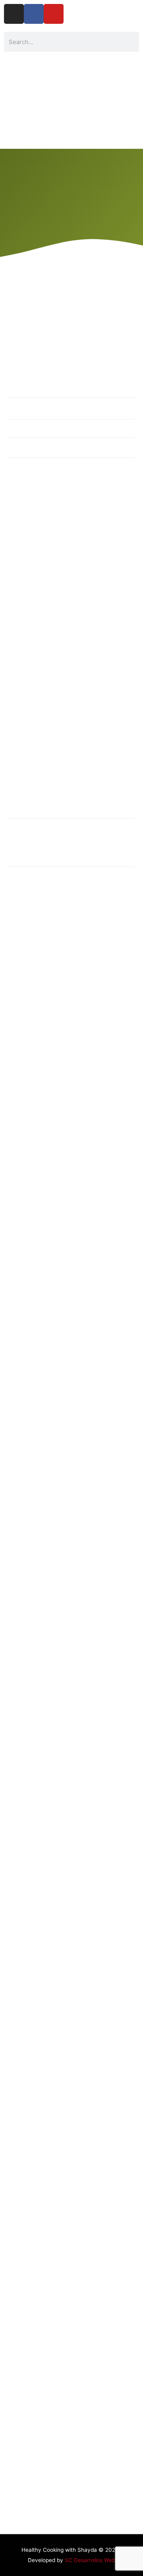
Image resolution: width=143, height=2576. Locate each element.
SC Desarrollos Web (90, 2560)
